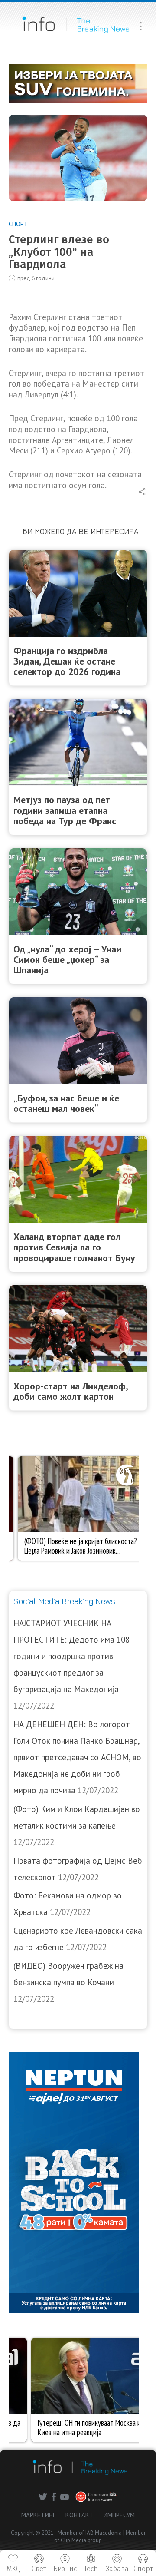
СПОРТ (18, 224)
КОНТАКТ (80, 2515)
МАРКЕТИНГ (38, 2515)
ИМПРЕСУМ (119, 2515)
